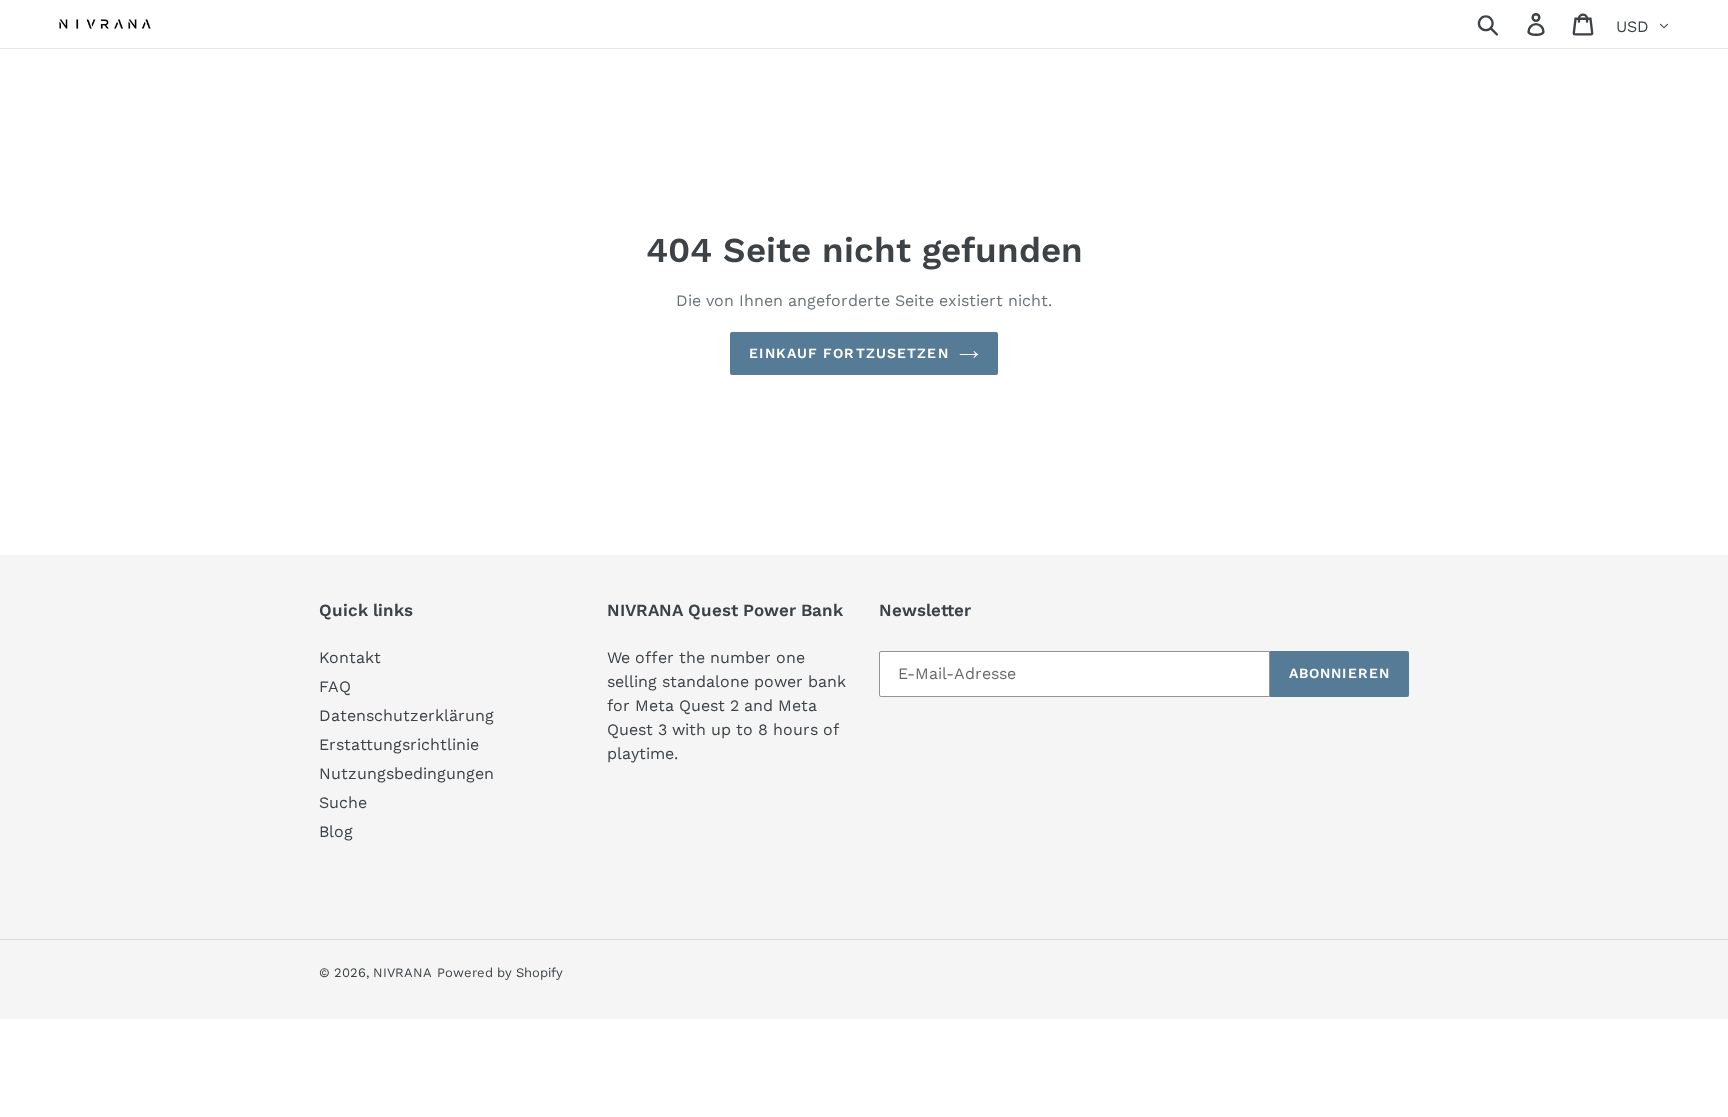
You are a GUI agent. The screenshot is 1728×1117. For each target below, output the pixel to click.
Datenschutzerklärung (406, 715)
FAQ (335, 686)
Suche (343, 802)
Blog (336, 831)
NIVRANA (402, 972)
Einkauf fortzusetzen (848, 353)
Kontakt (350, 657)
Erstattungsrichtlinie (399, 744)
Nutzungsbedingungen (406, 773)
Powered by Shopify (500, 972)
